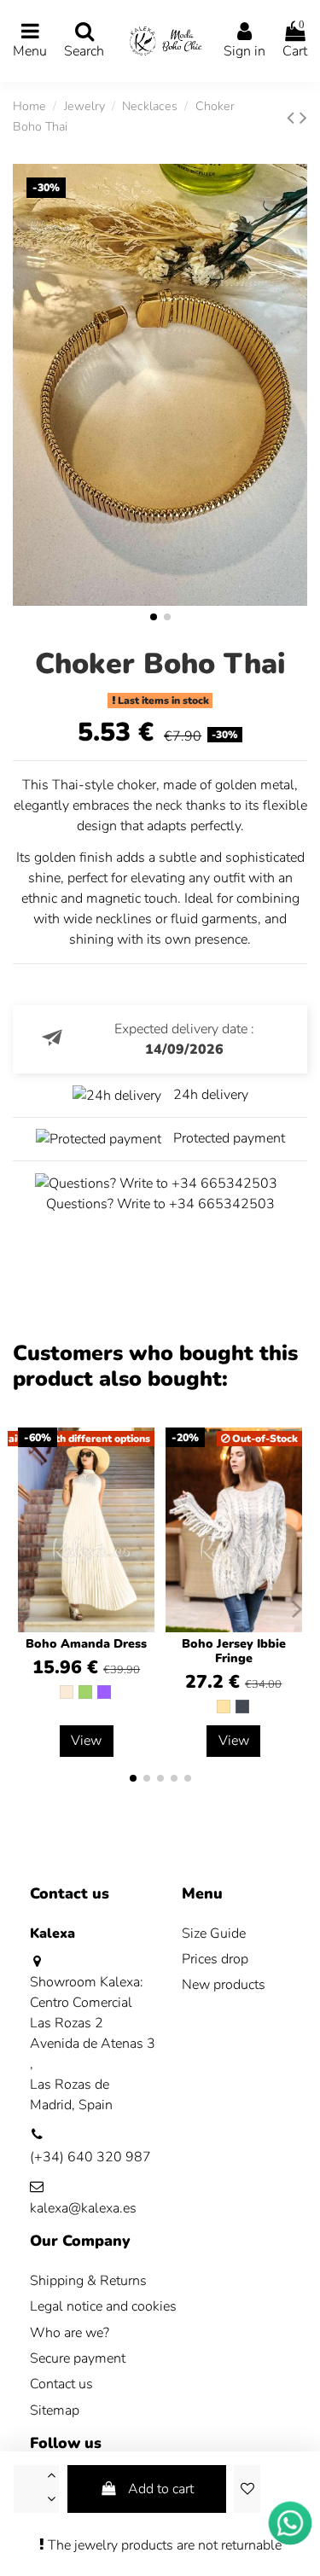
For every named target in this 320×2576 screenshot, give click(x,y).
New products (224, 1985)
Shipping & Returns (88, 2281)
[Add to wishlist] (247, 2489)
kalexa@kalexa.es (83, 2208)
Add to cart (161, 2489)
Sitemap (55, 2410)
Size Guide (214, 1933)
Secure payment (78, 2358)
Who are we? (70, 2333)
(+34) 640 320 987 (90, 2157)
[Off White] (67, 1692)
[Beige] (224, 1707)
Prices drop (215, 1959)
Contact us (61, 2384)
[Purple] (104, 1692)
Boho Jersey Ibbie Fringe (234, 1651)
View (86, 1741)
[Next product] (303, 118)
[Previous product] (293, 118)
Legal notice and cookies (103, 2306)
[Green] (85, 1692)
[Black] (242, 1707)
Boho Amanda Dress (86, 1644)
